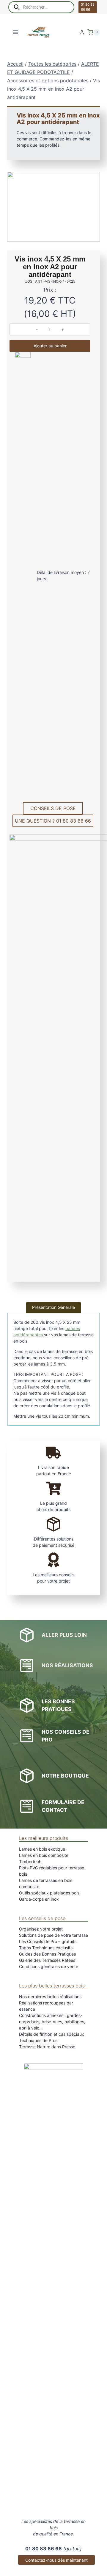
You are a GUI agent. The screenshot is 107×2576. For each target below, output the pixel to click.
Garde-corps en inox (39, 1899)
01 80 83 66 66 (88, 7)
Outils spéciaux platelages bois (49, 1893)
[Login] (82, 32)
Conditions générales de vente (49, 1966)
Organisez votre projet (41, 1929)
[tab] (53, 1307)
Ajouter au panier (50, 346)
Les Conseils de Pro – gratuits (48, 1941)
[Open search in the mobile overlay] (41, 7)
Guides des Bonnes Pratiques (47, 1954)
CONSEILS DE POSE (53, 808)
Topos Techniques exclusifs (46, 1948)
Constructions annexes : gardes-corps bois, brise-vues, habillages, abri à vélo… (52, 2022)
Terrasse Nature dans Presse (47, 2047)
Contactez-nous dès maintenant (56, 2560)
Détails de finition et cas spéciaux (52, 2034)
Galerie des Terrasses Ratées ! (48, 1960)
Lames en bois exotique (42, 1849)
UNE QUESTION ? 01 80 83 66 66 (53, 821)
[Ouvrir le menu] (16, 32)
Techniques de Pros (38, 2040)
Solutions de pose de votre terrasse (53, 1935)
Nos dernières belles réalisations (50, 1997)
